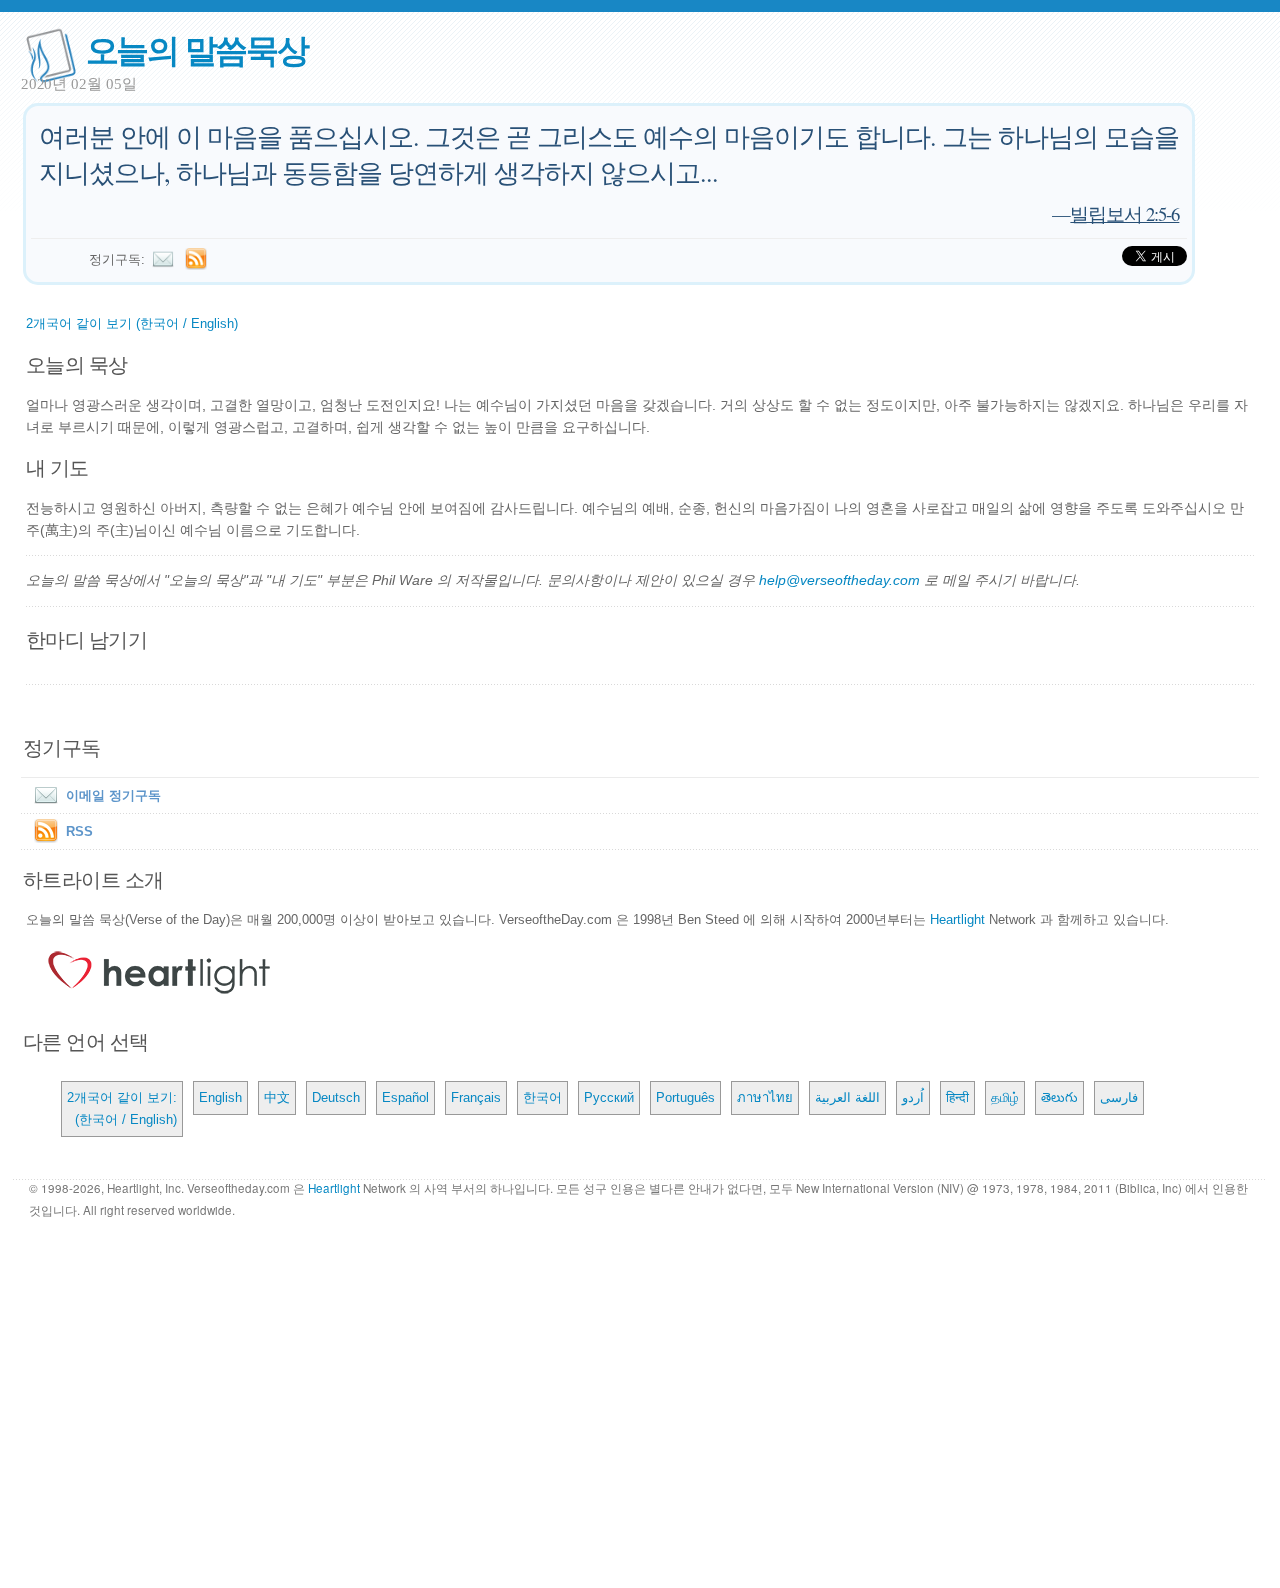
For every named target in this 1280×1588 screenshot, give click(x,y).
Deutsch (336, 1097)
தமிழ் (1005, 1097)
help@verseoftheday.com (839, 580)
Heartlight (957, 919)
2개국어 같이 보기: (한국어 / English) (122, 1108)
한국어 (542, 1097)
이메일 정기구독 (113, 795)
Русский (609, 1097)
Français (476, 1097)
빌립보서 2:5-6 (1124, 213)
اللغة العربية (847, 1097)
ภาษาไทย (765, 1097)
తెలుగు (1059, 1097)
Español (405, 1097)
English (220, 1097)
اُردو (913, 1097)
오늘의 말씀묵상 (197, 48)
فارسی (1119, 1097)
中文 (277, 1097)
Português (685, 1097)
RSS (79, 831)
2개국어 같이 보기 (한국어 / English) (132, 323)
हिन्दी (957, 1097)
